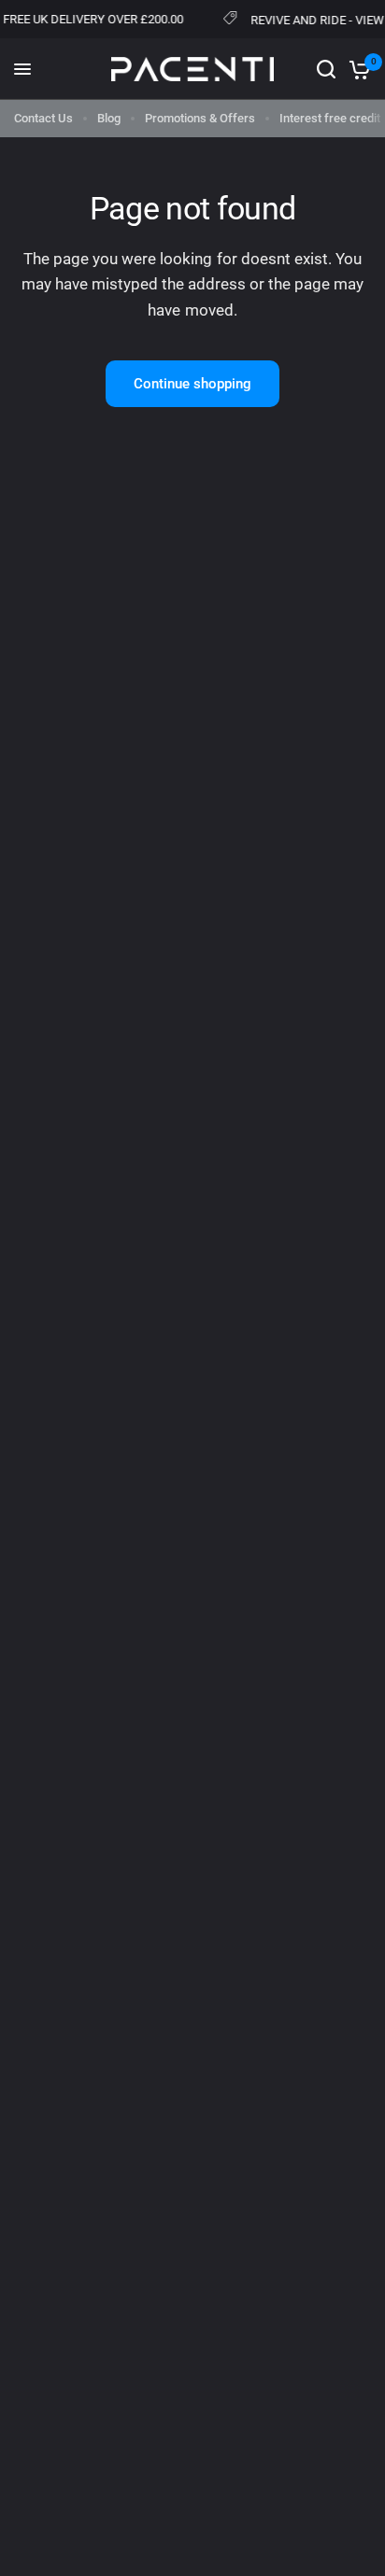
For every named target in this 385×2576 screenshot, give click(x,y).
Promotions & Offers (200, 118)
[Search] (326, 69)
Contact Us (43, 118)
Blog (109, 118)
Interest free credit (330, 118)
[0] (356, 69)
